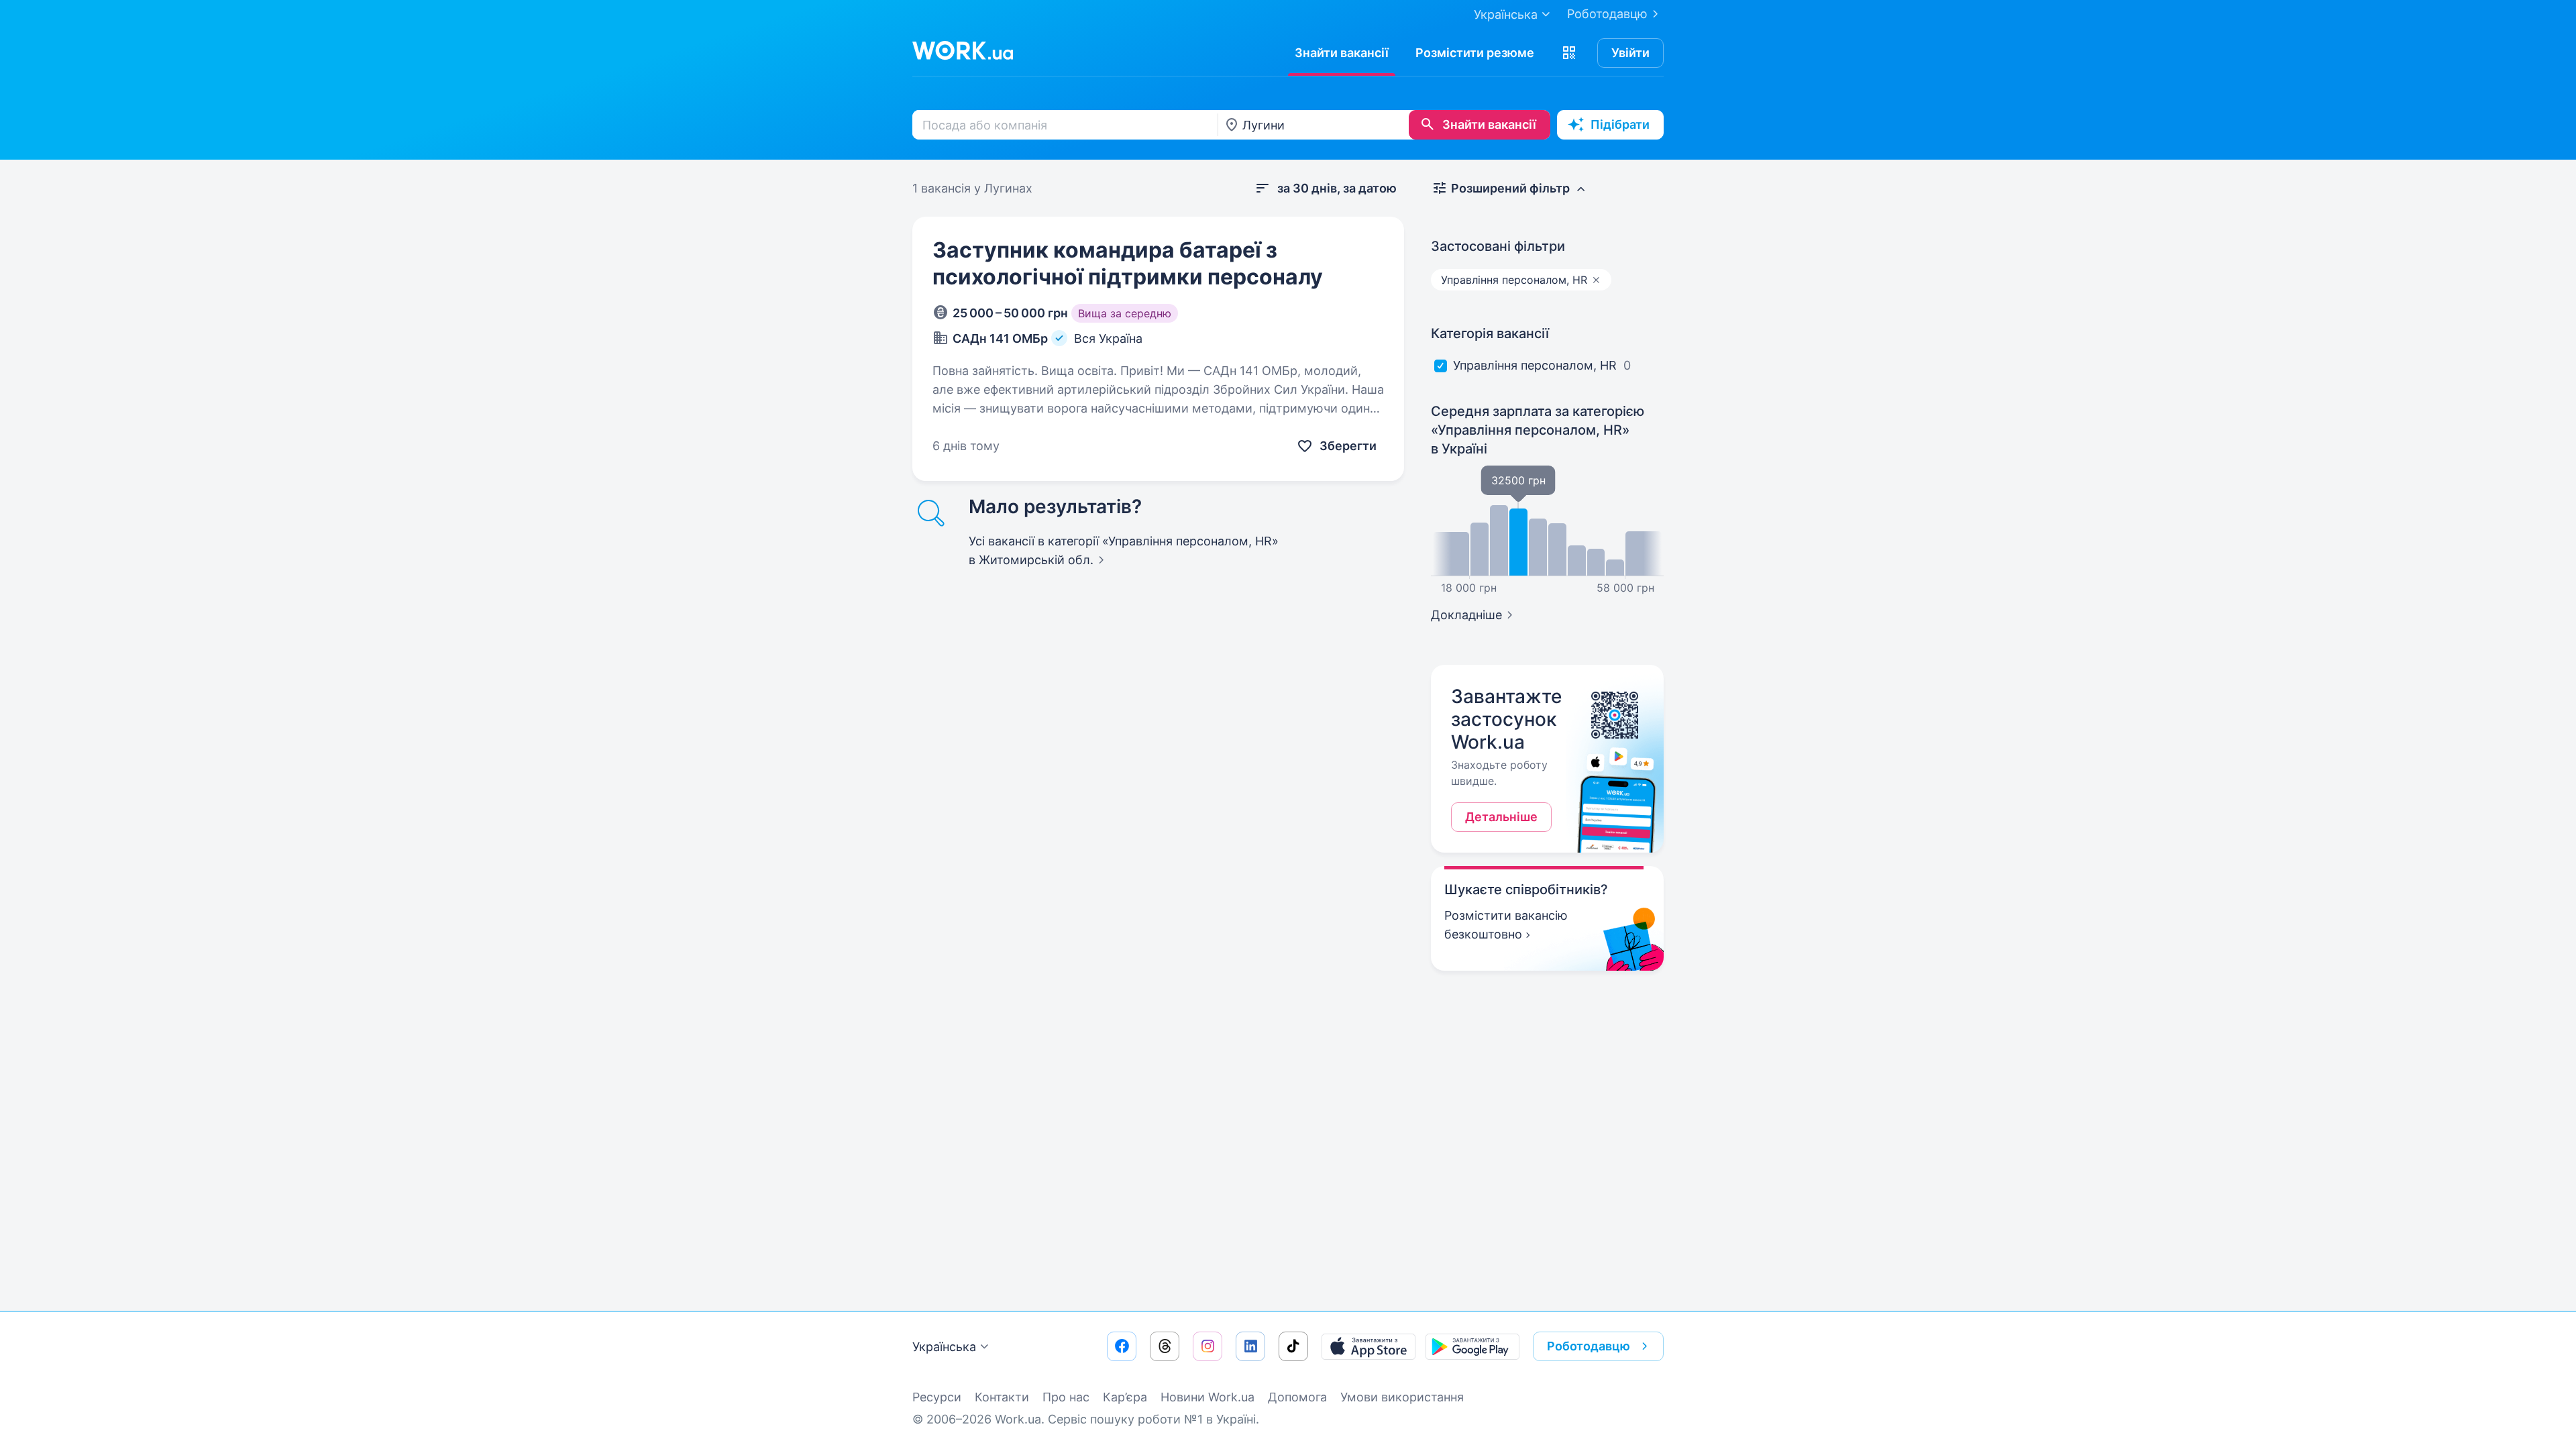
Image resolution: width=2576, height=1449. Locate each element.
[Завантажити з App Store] (1368, 1346)
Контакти (1002, 1397)
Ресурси (937, 1397)
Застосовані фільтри (1498, 246)
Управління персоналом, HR (1535, 365)
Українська (944, 1347)
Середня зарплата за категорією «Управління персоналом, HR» (1538, 430)
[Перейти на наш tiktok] (1293, 1346)
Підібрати (1620, 124)
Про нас (1066, 1397)
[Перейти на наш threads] (1165, 1346)
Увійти (1630, 53)
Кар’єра (1125, 1397)
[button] (1569, 53)
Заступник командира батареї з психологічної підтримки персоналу (1128, 263)
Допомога (1297, 1397)
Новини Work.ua (1207, 1397)
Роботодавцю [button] (1589, 1346)
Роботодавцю (1607, 14)
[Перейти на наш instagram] (1207, 1346)
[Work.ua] (963, 50)
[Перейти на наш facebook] (1122, 1346)
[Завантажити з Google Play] (1472, 1346)
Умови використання (1402, 1397)
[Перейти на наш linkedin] (1250, 1346)
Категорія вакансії (1490, 333)
